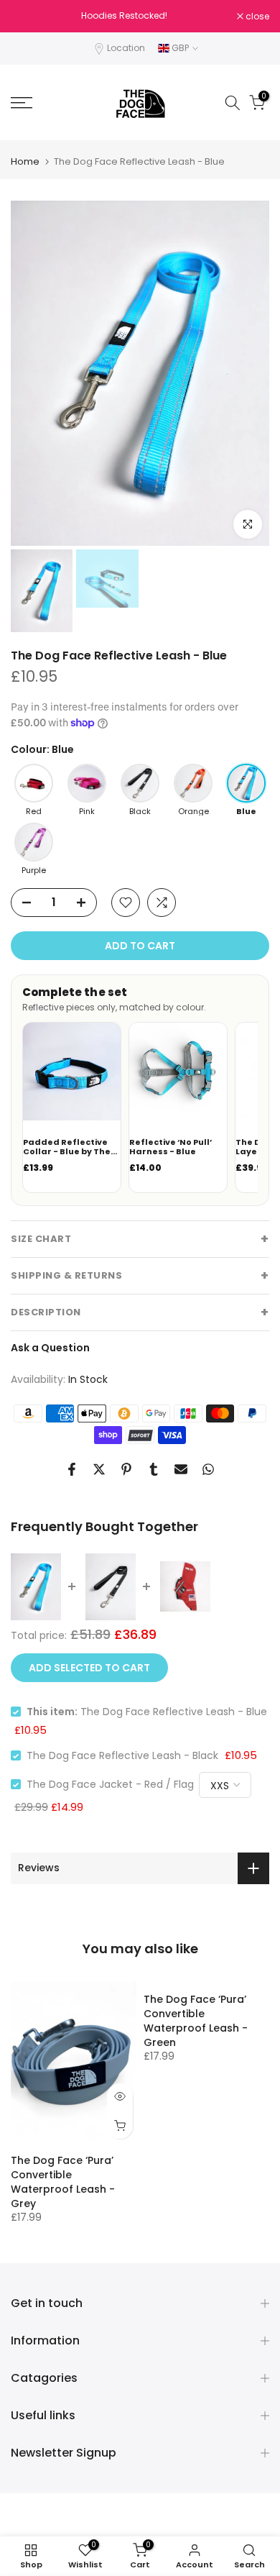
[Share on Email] (181, 1469)
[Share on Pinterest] (126, 1469)
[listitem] (34, 790)
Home (25, 161)
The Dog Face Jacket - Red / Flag (110, 1784)
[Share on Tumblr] (154, 1469)
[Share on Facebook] (72, 1469)
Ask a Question (50, 1348)
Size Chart (41, 1239)
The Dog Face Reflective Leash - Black (122, 1755)
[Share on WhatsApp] (208, 1469)
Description (46, 1312)
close (256, 17)
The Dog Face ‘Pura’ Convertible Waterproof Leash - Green (196, 2021)
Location (126, 48)
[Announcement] (124, 16)
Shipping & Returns (66, 1275)
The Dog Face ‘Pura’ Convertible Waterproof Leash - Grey (63, 2182)
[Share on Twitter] (99, 1469)
